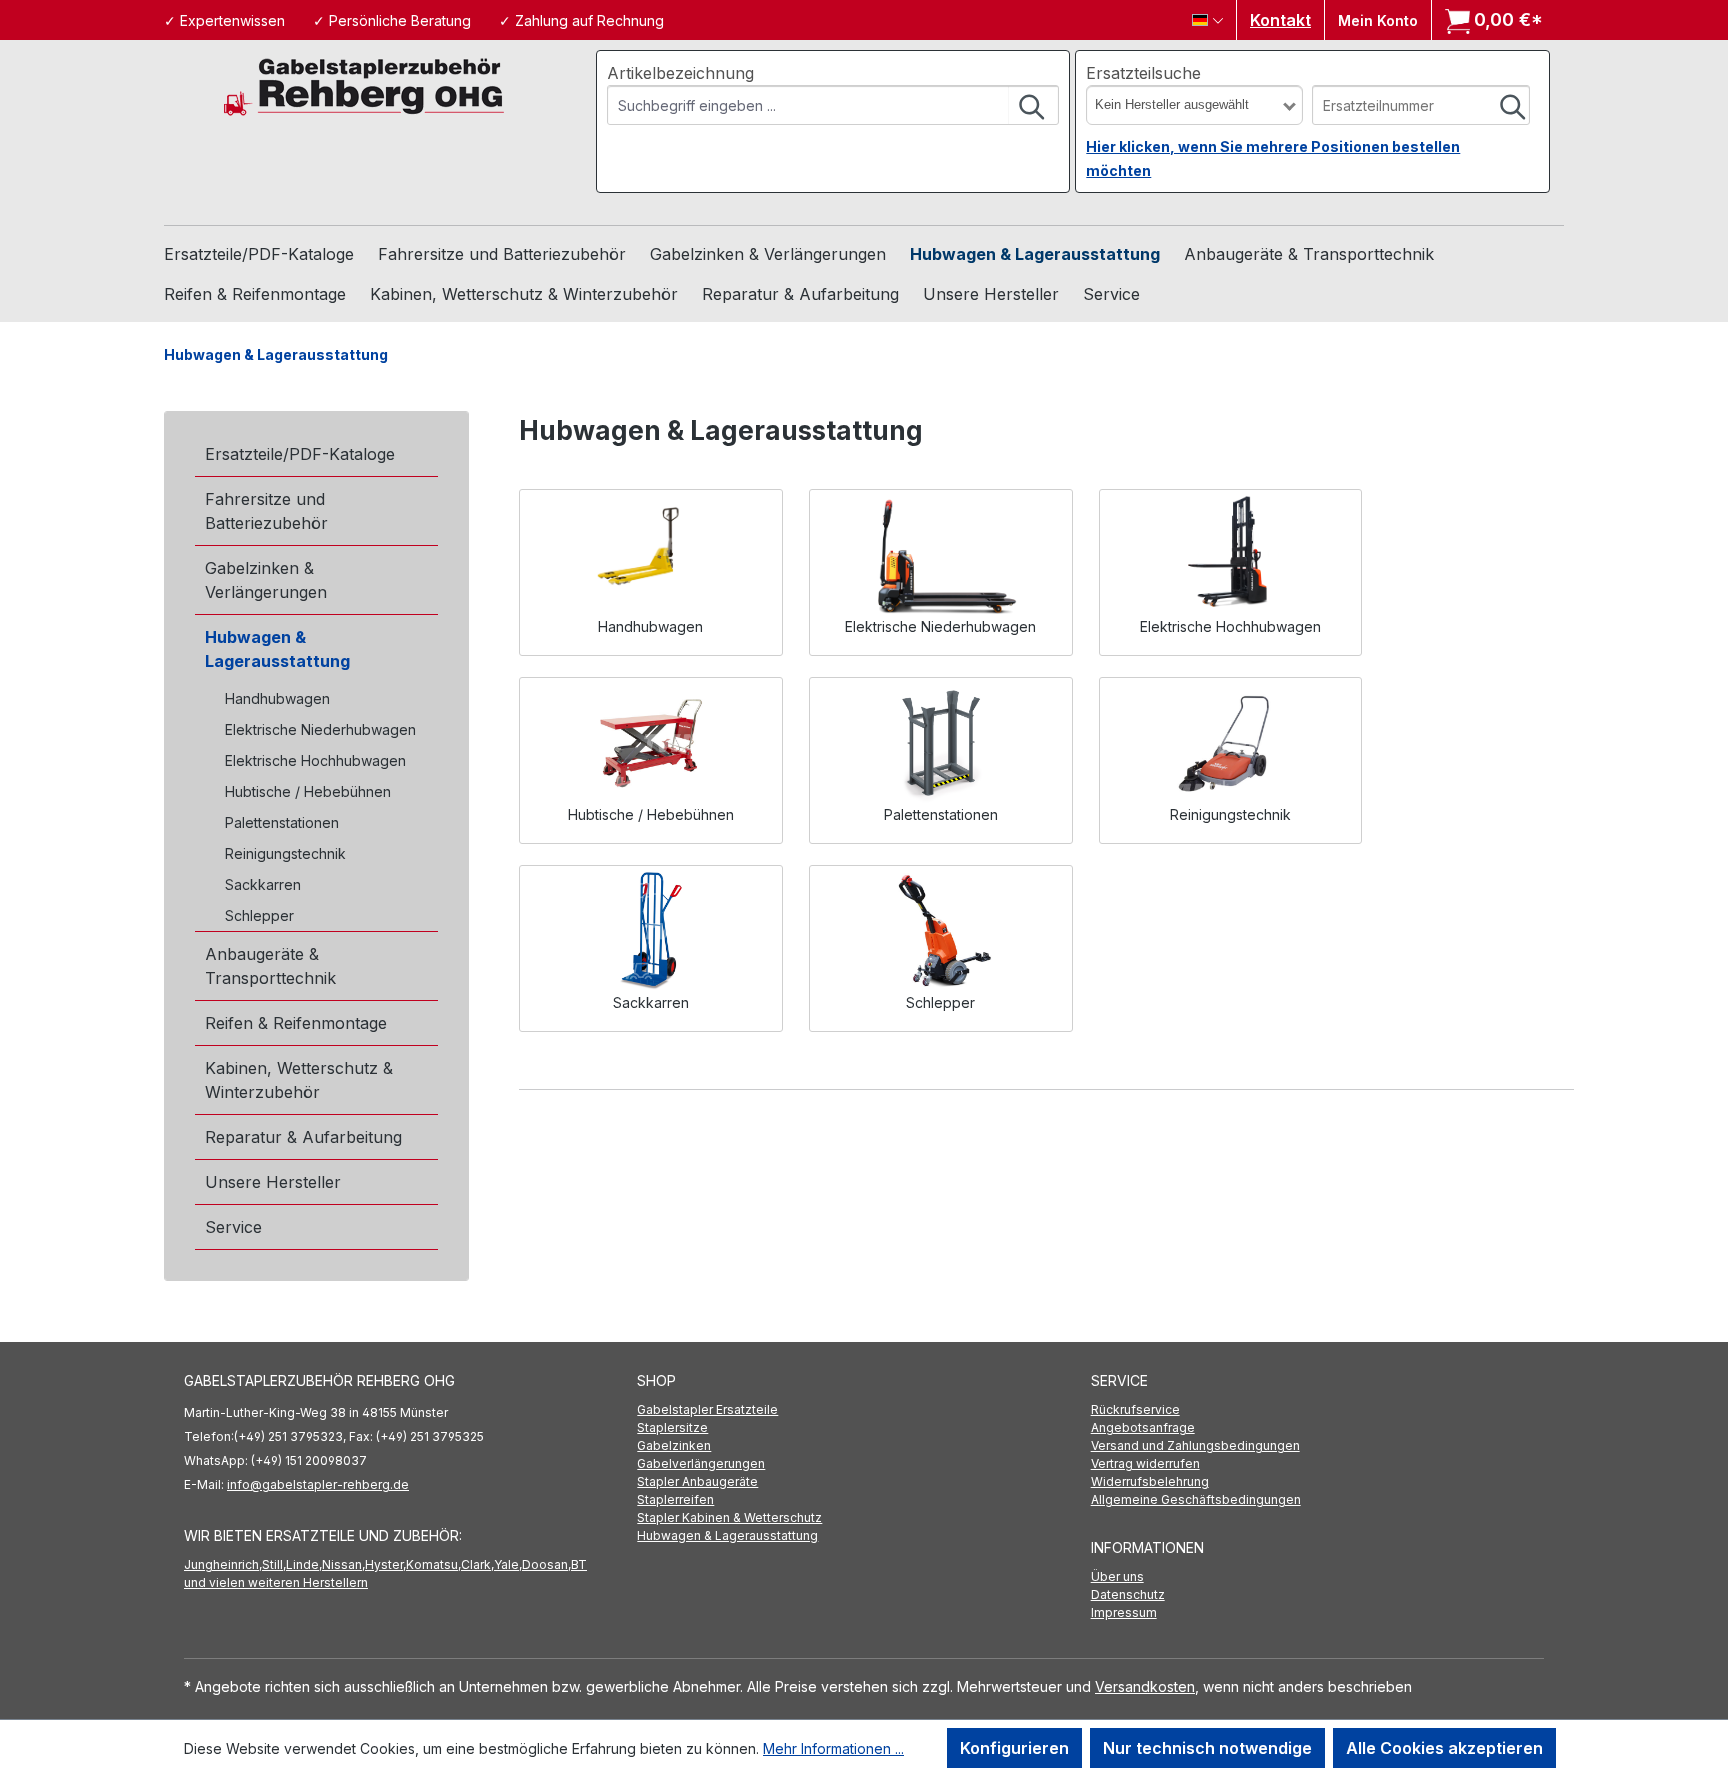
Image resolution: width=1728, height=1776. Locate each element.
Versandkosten (1145, 1686)
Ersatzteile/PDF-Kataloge (300, 454)
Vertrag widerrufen (1145, 1463)
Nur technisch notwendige (1207, 1748)
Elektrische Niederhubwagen (320, 729)
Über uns (1117, 1576)
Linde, (304, 1564)
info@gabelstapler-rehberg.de (318, 1484)
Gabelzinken (674, 1445)
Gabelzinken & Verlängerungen (266, 580)
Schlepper (259, 915)
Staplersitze (672, 1427)
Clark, (477, 1564)
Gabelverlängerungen (701, 1463)
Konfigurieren (1014, 1748)
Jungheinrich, (223, 1564)
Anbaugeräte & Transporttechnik (270, 966)
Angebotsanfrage (1143, 1427)
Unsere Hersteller (273, 1182)
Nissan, (343, 1564)
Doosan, (546, 1564)
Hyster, (385, 1564)
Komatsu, (433, 1564)
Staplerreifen (675, 1499)
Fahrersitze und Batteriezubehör (266, 511)
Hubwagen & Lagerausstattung (277, 649)
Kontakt (1280, 20)
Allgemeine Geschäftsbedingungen (1196, 1499)
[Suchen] (1033, 105)
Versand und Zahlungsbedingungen (1195, 1445)
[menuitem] (863, 1410)
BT (579, 1564)
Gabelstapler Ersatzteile (707, 1409)
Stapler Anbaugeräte (697, 1481)
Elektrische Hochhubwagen (315, 760)
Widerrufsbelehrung (1150, 1481)
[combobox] (808, 105)
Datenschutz (1128, 1594)
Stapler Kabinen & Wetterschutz (729, 1517)
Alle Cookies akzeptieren (1444, 1748)
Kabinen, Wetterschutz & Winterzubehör (299, 1080)
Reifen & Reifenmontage (296, 1023)
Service (233, 1227)
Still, (274, 1564)
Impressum (1124, 1612)
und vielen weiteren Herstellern (276, 1582)
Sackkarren (263, 884)
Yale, (508, 1564)
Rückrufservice (1135, 1409)
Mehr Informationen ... (833, 1748)
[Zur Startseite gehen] (364, 85)
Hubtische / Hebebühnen (308, 791)
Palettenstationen (282, 822)
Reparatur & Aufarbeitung (303, 1137)
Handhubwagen (277, 698)
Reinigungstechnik (285, 853)
